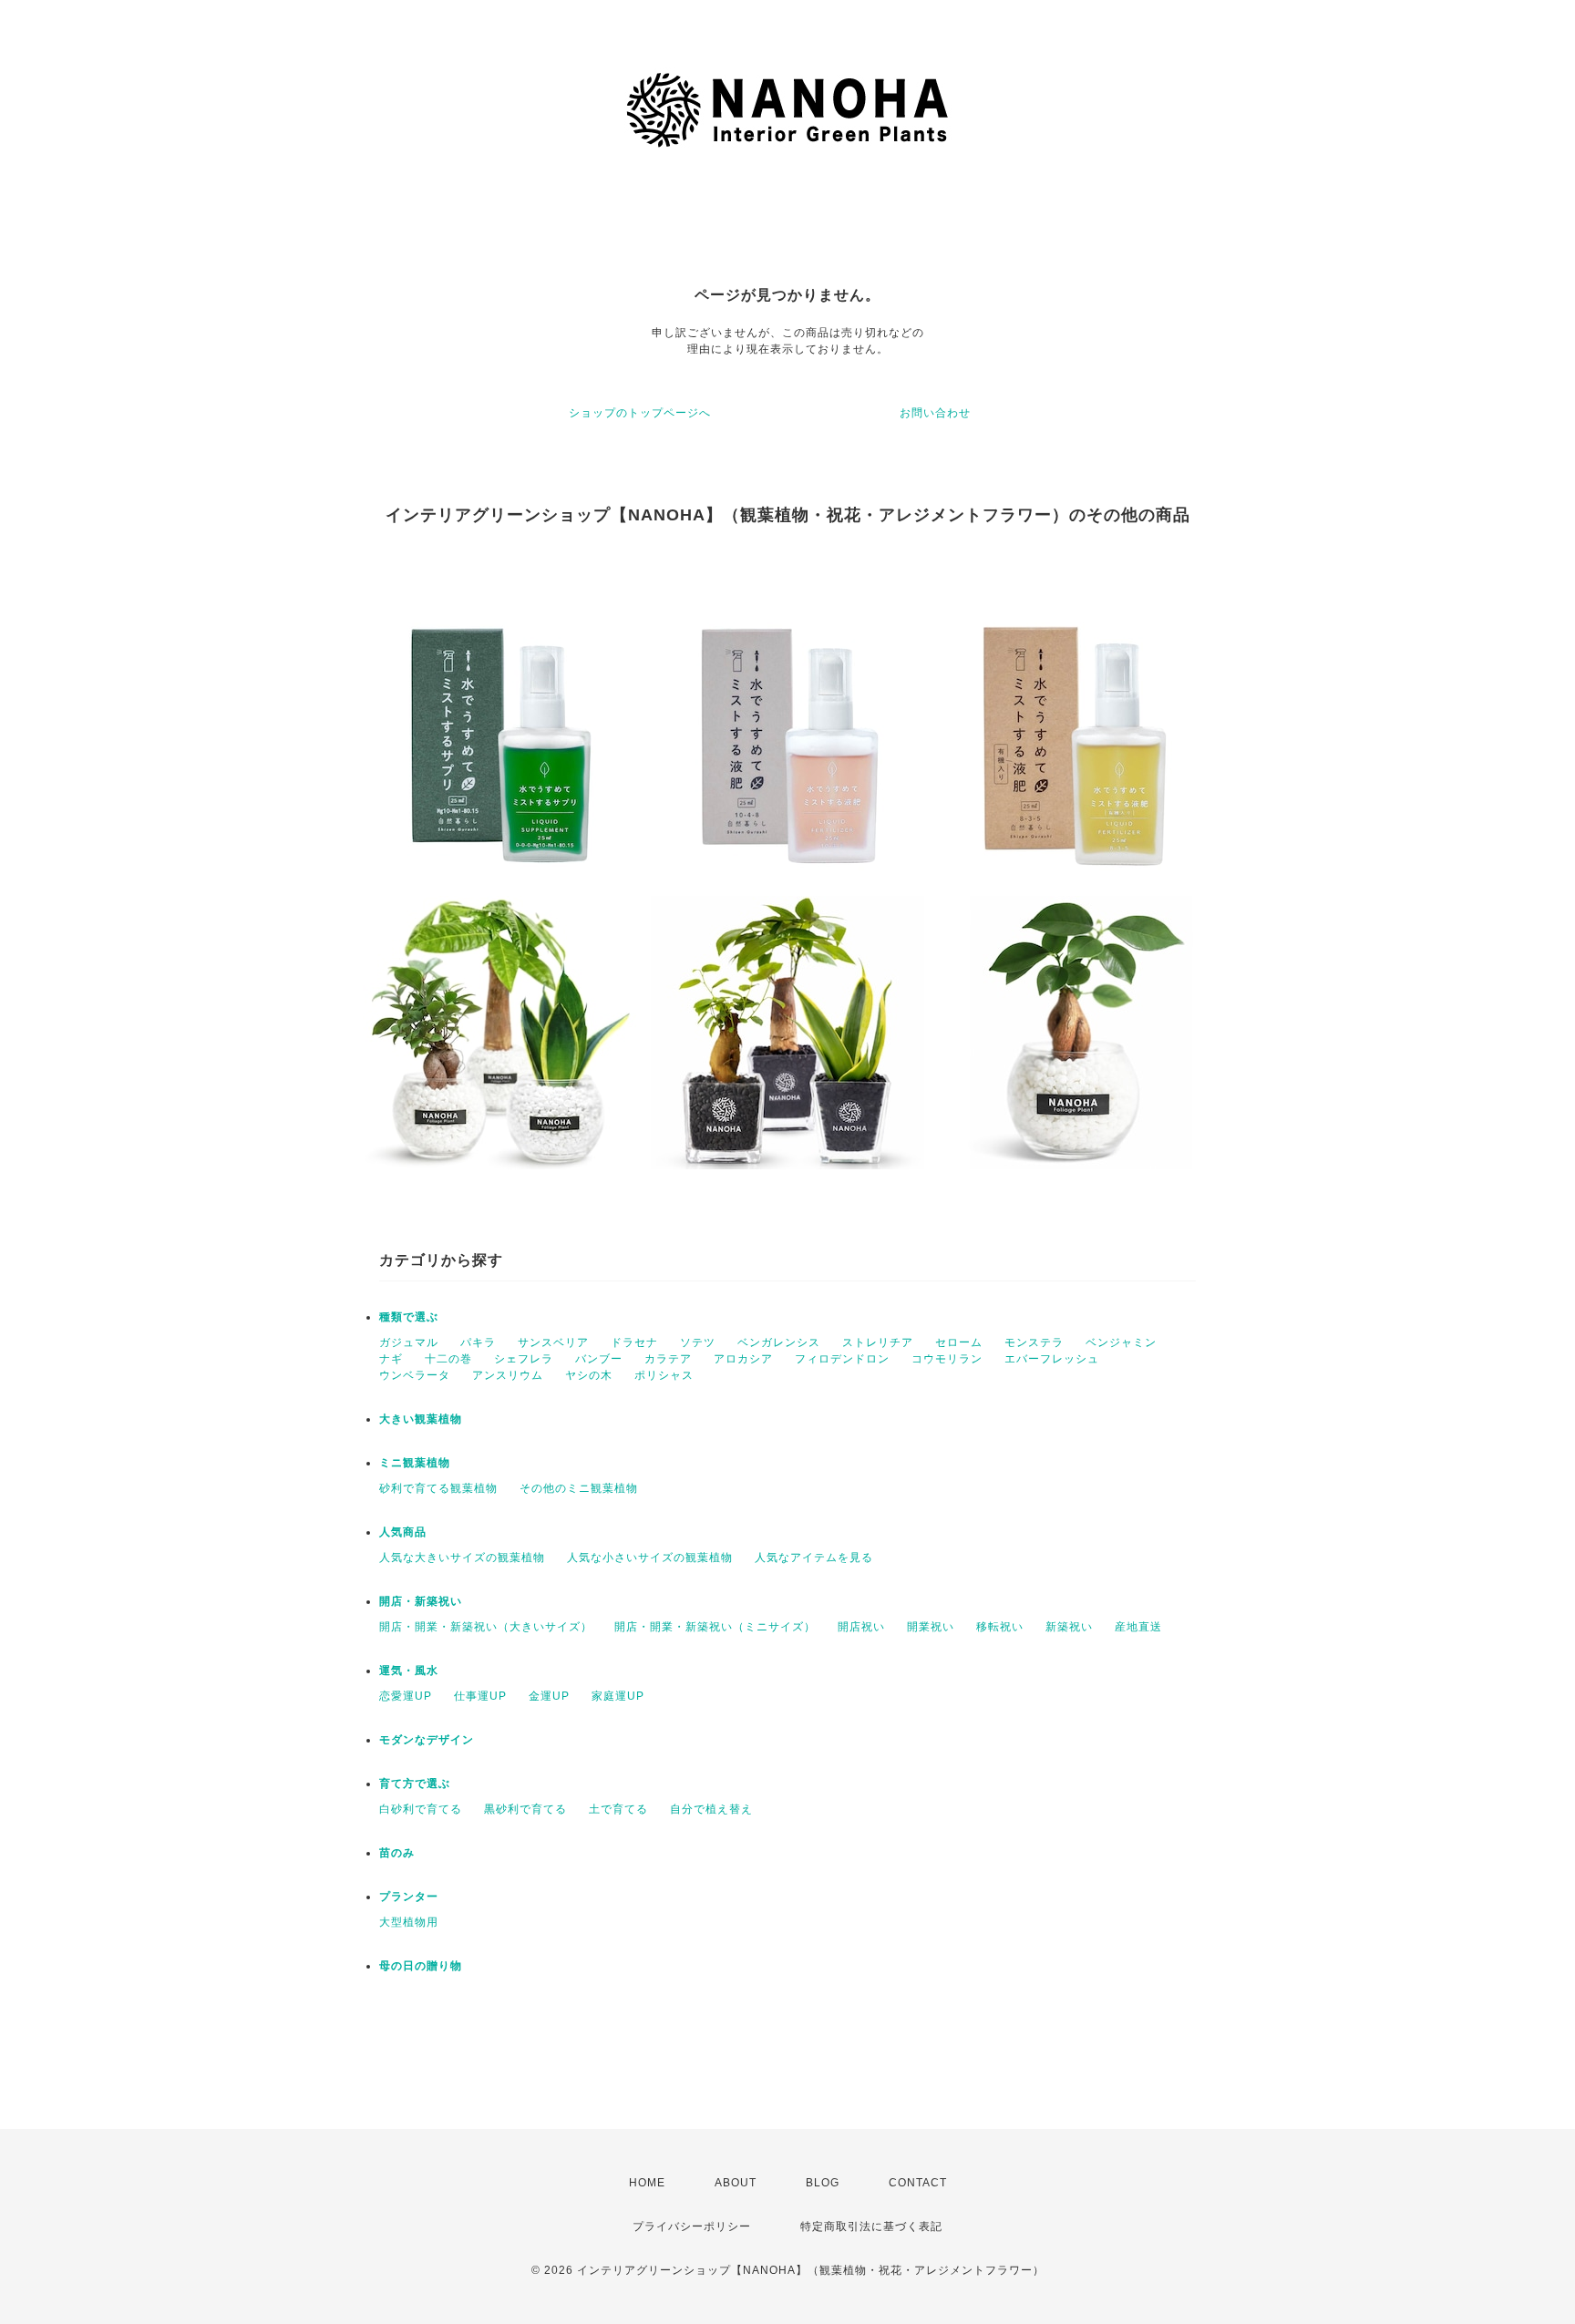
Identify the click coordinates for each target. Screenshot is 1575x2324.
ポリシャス (664, 1375)
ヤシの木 (589, 1375)
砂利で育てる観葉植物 (438, 1488)
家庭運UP (618, 1696)
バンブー (599, 1359)
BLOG (823, 2183)
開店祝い (861, 1627)
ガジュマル (409, 1342)
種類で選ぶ (409, 1317)
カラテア (668, 1359)
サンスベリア (553, 1342)
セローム (959, 1342)
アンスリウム (508, 1375)
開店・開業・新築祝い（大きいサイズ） (486, 1627)
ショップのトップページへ (640, 413)
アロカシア (743, 1359)
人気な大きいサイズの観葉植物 (462, 1558)
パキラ (478, 1342)
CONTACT (918, 2183)
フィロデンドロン (842, 1359)
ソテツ (698, 1342)
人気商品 (403, 1532)
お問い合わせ (935, 413)
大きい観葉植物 (421, 1419)
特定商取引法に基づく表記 (871, 2226)
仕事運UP (480, 1696)
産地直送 (1138, 1627)
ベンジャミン (1121, 1342)
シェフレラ (524, 1359)
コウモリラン (947, 1359)
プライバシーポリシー (692, 2226)
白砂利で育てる (421, 1809)
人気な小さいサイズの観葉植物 (650, 1558)
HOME (647, 2183)
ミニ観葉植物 (415, 1463)
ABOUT (736, 2183)
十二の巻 (448, 1359)
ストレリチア (878, 1342)
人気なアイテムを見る (814, 1558)
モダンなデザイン (427, 1740)
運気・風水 (409, 1671)
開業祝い (931, 1627)
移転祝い (1000, 1627)
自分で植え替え (711, 1809)
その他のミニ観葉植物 (579, 1488)
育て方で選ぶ (415, 1784)
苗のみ (397, 1853)
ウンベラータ (415, 1375)
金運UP (549, 1696)
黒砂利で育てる (525, 1809)
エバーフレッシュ (1052, 1359)
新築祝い (1069, 1627)
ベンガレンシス (779, 1342)
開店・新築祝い (421, 1601)
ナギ (391, 1359)
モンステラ (1034, 1342)
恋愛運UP (406, 1696)
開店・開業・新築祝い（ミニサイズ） (715, 1627)
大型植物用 (409, 1922)
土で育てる (618, 1809)
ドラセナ (634, 1342)
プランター (409, 1897)
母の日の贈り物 (421, 1966)
